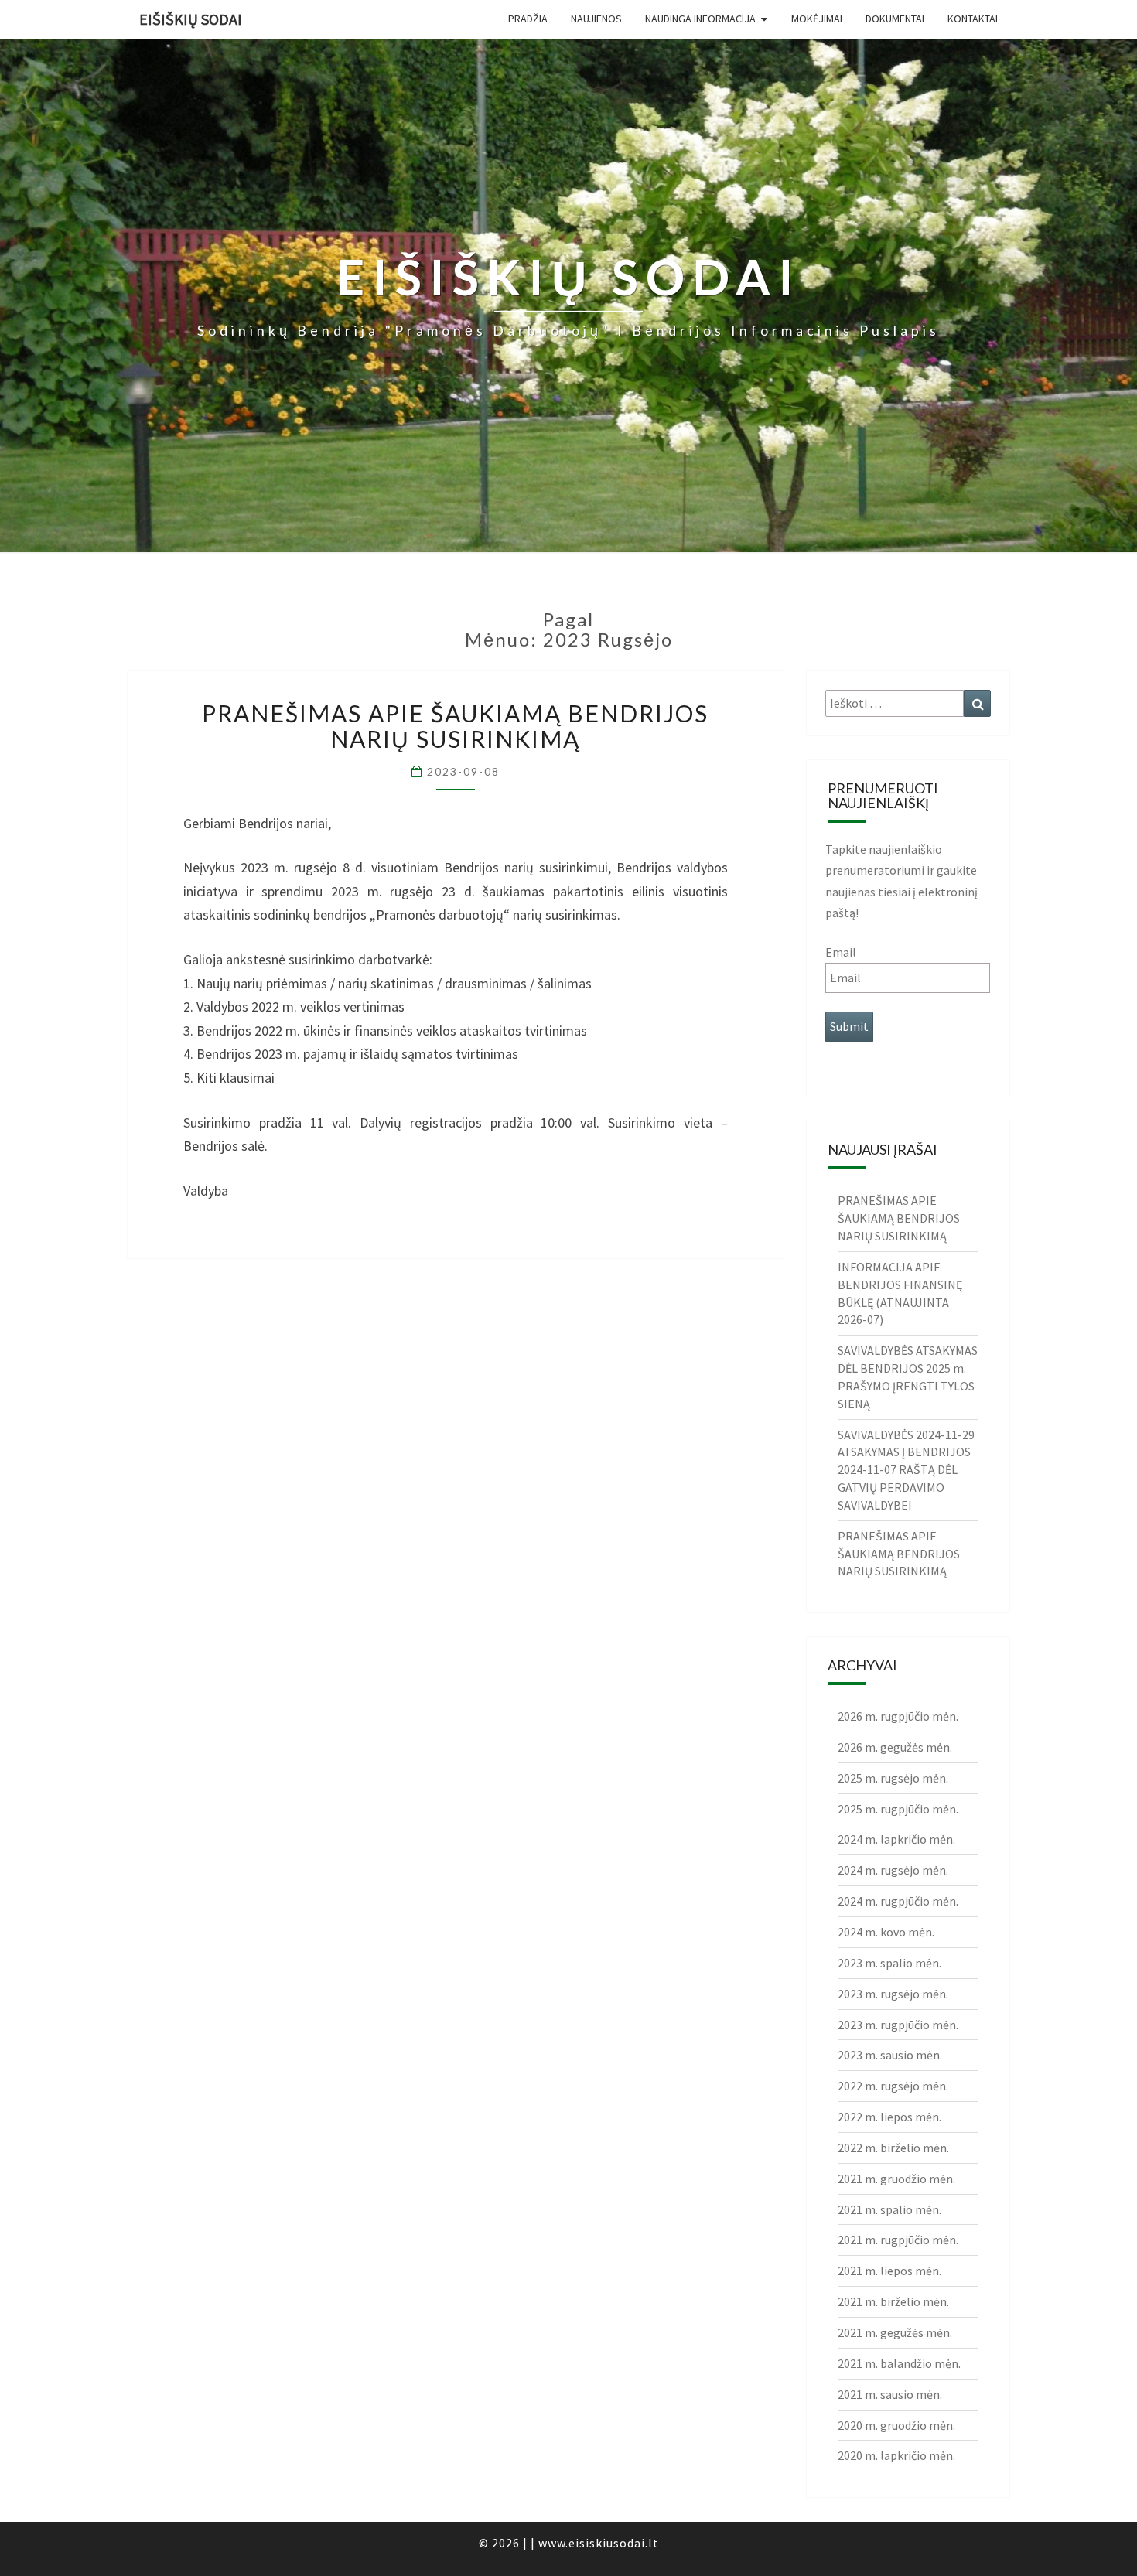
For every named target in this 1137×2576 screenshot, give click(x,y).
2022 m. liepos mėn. (889, 2117)
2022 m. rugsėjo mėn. (893, 2086)
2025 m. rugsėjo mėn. (893, 1778)
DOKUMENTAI (895, 19)
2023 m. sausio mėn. (890, 2055)
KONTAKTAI (973, 19)
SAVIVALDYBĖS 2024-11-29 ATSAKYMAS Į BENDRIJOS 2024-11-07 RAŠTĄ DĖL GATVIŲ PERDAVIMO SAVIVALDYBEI (906, 1470)
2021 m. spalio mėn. (889, 2209)
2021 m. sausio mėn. (890, 2394)
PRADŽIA (528, 19)
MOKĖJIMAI (817, 19)
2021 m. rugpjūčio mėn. (898, 2240)
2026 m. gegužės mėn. (895, 1747)
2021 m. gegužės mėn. (895, 2332)
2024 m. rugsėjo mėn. (893, 1870)
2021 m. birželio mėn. (893, 2301)
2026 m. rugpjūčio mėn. (898, 1716)
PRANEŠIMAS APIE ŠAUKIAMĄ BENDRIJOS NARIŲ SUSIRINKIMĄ (455, 726)
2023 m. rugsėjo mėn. (893, 1994)
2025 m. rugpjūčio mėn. (898, 1809)
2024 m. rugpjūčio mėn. (898, 1901)
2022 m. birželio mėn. (893, 2148)
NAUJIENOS (596, 19)
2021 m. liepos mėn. (889, 2271)
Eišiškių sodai (191, 19)
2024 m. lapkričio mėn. (896, 1839)
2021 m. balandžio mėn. (899, 2363)
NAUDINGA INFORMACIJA (700, 19)
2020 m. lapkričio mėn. (896, 2455)
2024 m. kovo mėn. (886, 1932)
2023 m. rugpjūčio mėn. (898, 2025)
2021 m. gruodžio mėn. (896, 2179)
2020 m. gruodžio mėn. (896, 2425)
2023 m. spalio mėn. (889, 1963)
